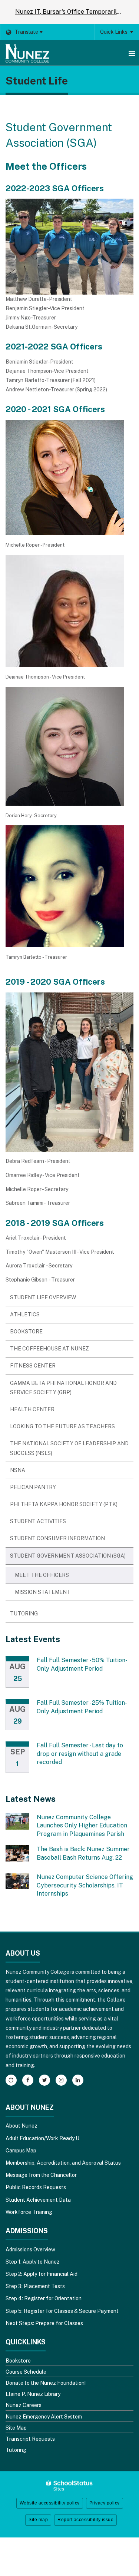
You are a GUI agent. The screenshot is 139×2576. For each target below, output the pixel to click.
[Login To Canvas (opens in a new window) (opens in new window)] (11, 2080)
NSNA (18, 1470)
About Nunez (21, 2126)
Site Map (16, 2428)
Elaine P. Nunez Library (33, 2394)
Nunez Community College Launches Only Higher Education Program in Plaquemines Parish (82, 1826)
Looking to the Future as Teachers (62, 1426)
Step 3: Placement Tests (35, 2286)
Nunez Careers (24, 2405)
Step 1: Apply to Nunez (33, 2262)
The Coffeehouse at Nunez (49, 1349)
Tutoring (24, 1614)
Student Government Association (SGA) (68, 1556)
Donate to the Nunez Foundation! (46, 2383)
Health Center (32, 1409)
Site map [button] (38, 2520)
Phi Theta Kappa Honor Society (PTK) (64, 1504)
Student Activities (38, 1521)
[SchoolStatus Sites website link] (70, 2486)
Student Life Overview (43, 1297)
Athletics (25, 1314)
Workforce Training (29, 2212)
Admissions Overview (30, 2250)
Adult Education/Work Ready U (42, 2138)
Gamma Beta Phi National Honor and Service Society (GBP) (63, 1388)
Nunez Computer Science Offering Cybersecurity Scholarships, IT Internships (85, 1885)
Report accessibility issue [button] (85, 2520)
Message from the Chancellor (41, 2175)
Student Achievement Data (38, 2200)
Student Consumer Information (57, 1538)
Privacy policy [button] (105, 2503)
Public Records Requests (36, 2187)
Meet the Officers (42, 1575)
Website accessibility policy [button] (50, 2503)
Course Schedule (26, 2372)
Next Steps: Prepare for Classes (44, 2323)
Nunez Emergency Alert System (44, 2417)
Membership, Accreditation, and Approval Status (63, 2163)
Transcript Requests (30, 2439)
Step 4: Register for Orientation (44, 2298)
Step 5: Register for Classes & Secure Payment (62, 2311)
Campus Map (21, 2151)
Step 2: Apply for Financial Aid (42, 2274)
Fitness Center (33, 1366)
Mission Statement (43, 1592)
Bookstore (26, 1332)
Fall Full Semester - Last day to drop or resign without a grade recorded (80, 1754)
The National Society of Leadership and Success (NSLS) (69, 1448)
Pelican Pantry (33, 1487)
